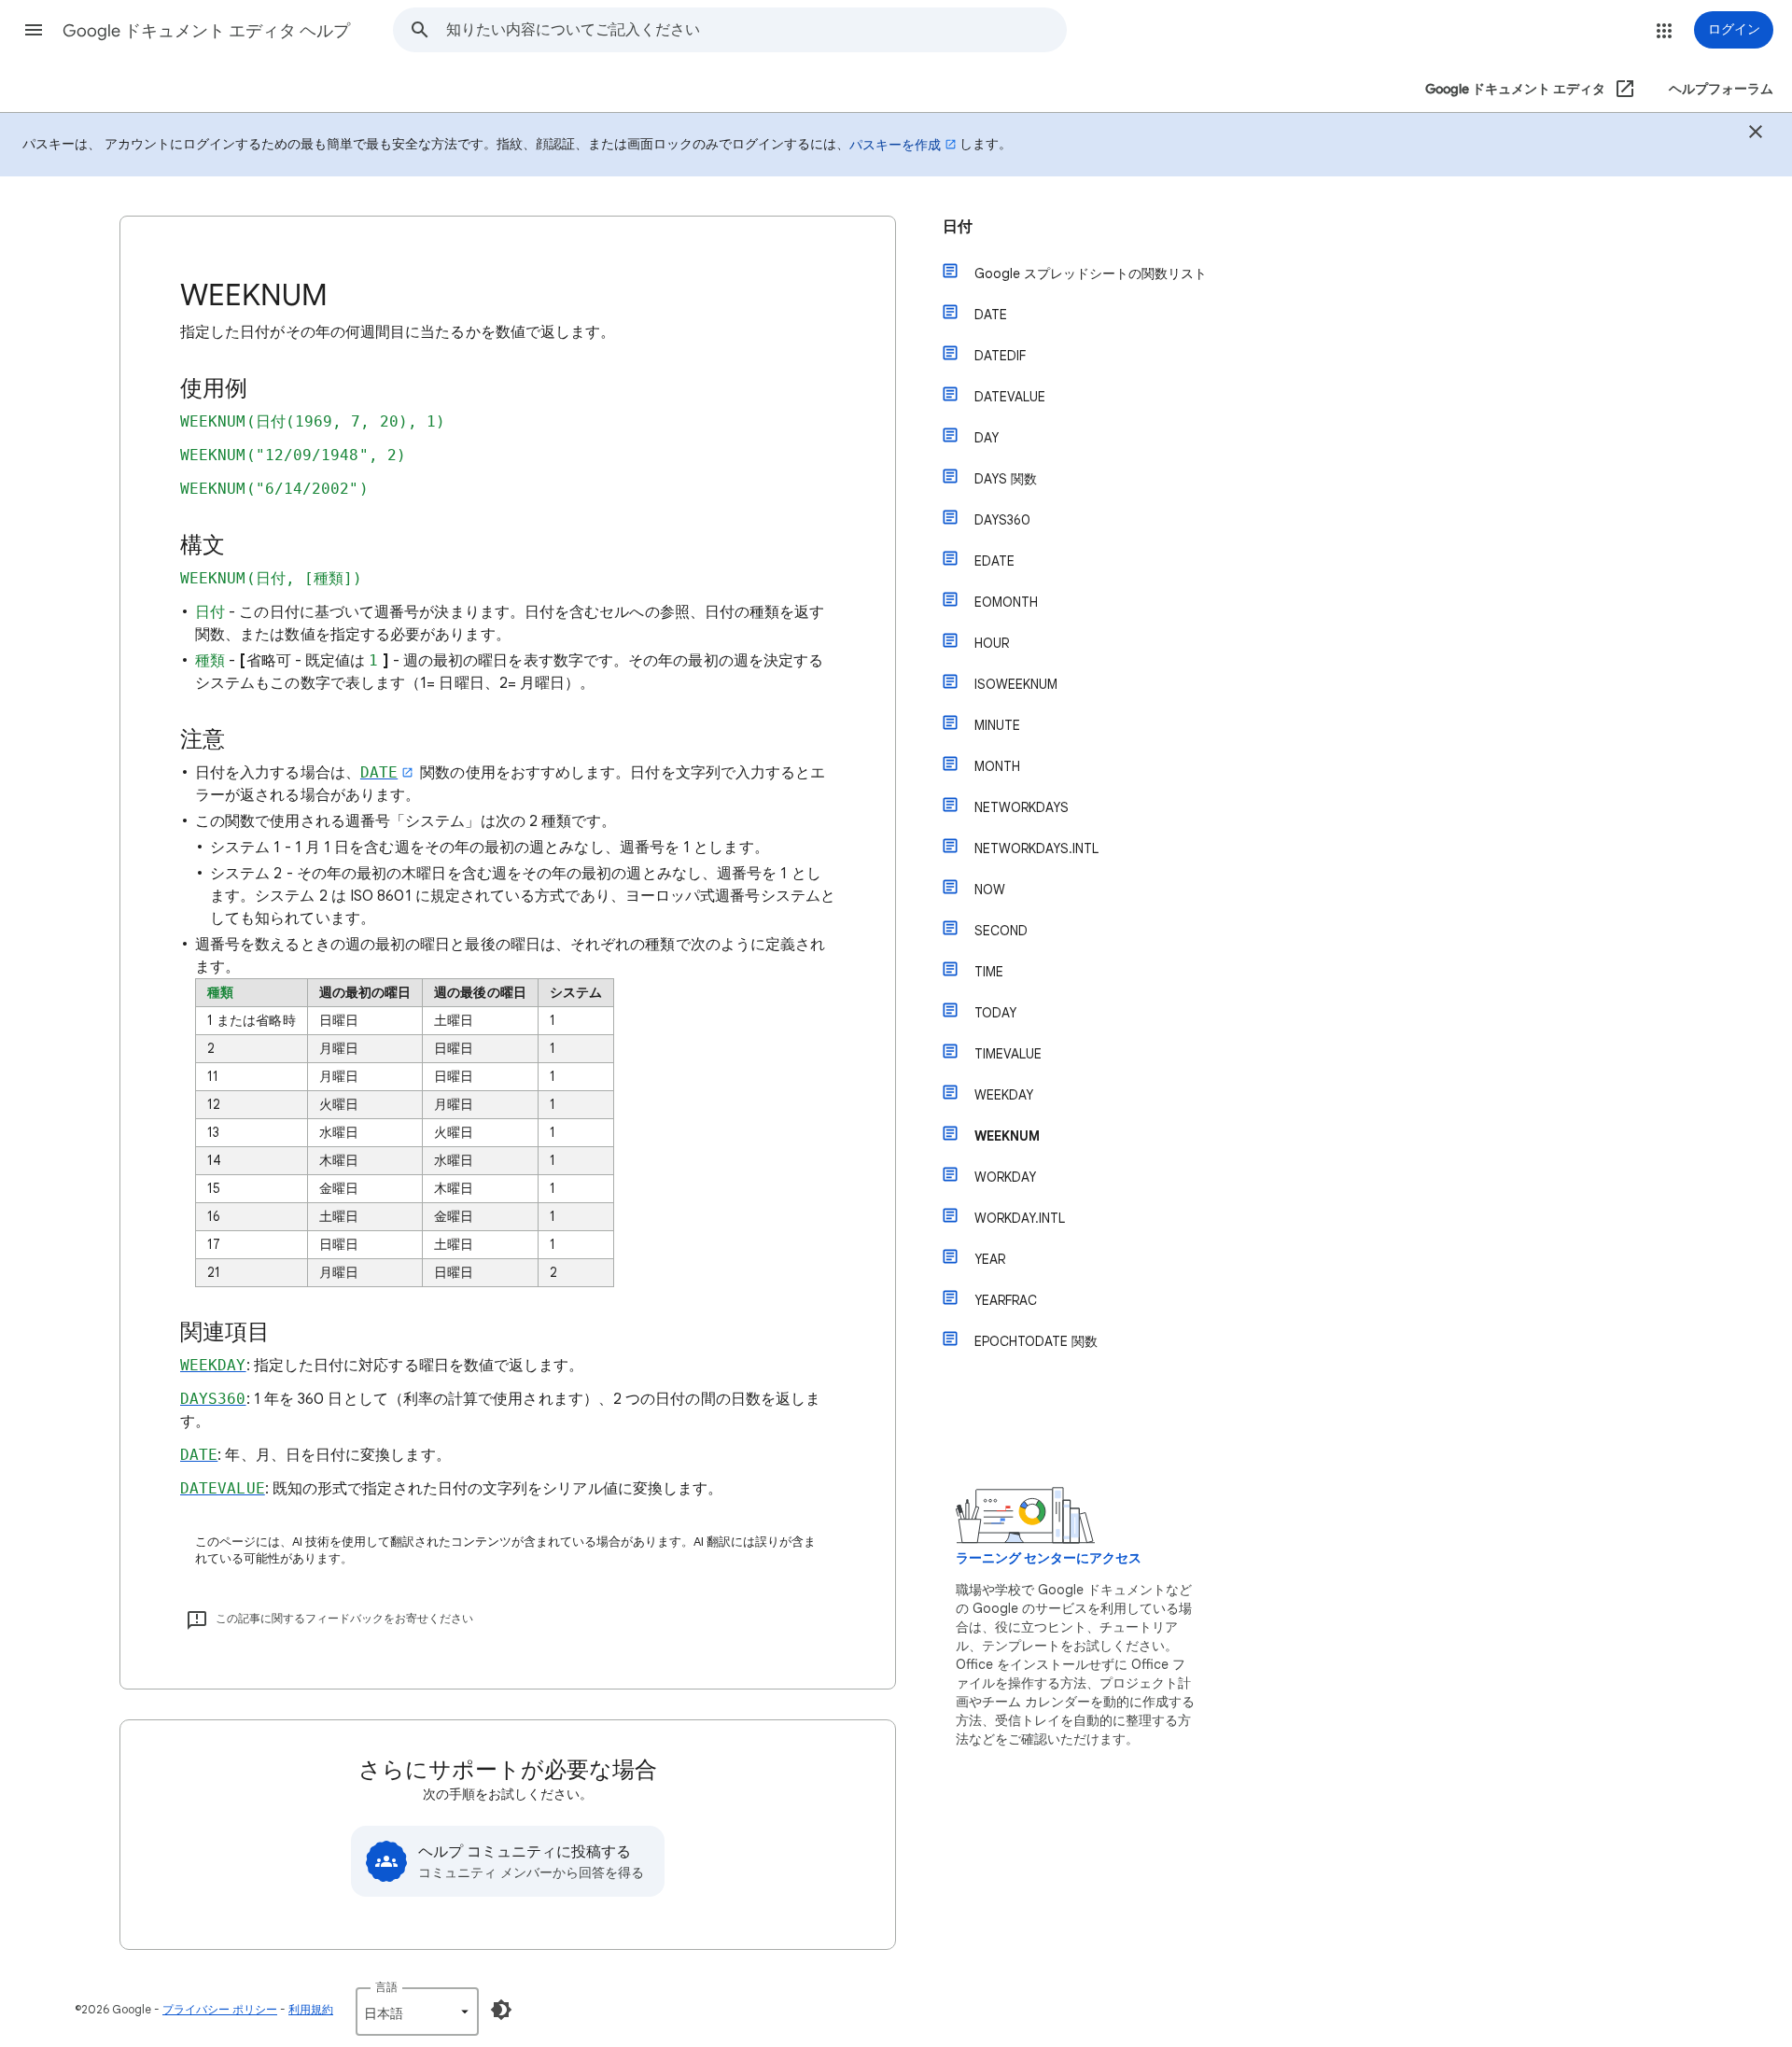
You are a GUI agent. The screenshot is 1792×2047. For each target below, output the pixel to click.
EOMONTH (1006, 602)
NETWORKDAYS (1022, 807)
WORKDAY (1005, 1177)
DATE (991, 315)
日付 (958, 227)
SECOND (1001, 931)
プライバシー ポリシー (220, 2009)
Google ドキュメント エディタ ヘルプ (206, 31)
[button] (34, 30)
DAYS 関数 (1006, 479)
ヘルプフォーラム (1721, 89)
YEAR (990, 1259)
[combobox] (756, 30)
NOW (990, 890)
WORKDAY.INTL (1020, 1218)
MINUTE (997, 725)
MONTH (997, 766)
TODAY (995, 1013)
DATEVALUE (1010, 397)
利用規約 (311, 2009)
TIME (989, 972)
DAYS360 (1002, 520)
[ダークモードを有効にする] (501, 2010)
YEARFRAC (1006, 1300)
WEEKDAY (1004, 1095)
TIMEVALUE (1008, 1054)
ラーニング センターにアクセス (1049, 1558)
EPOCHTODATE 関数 (1036, 1341)
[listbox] (417, 2012)
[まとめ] (1756, 134)
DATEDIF (1000, 356)
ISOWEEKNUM (1016, 684)
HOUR (992, 643)
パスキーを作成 (895, 145)
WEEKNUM (1007, 1136)
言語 (386, 1987)
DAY (987, 438)
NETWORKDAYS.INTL (1036, 848)
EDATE (994, 561)
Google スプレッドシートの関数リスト (1091, 273)
